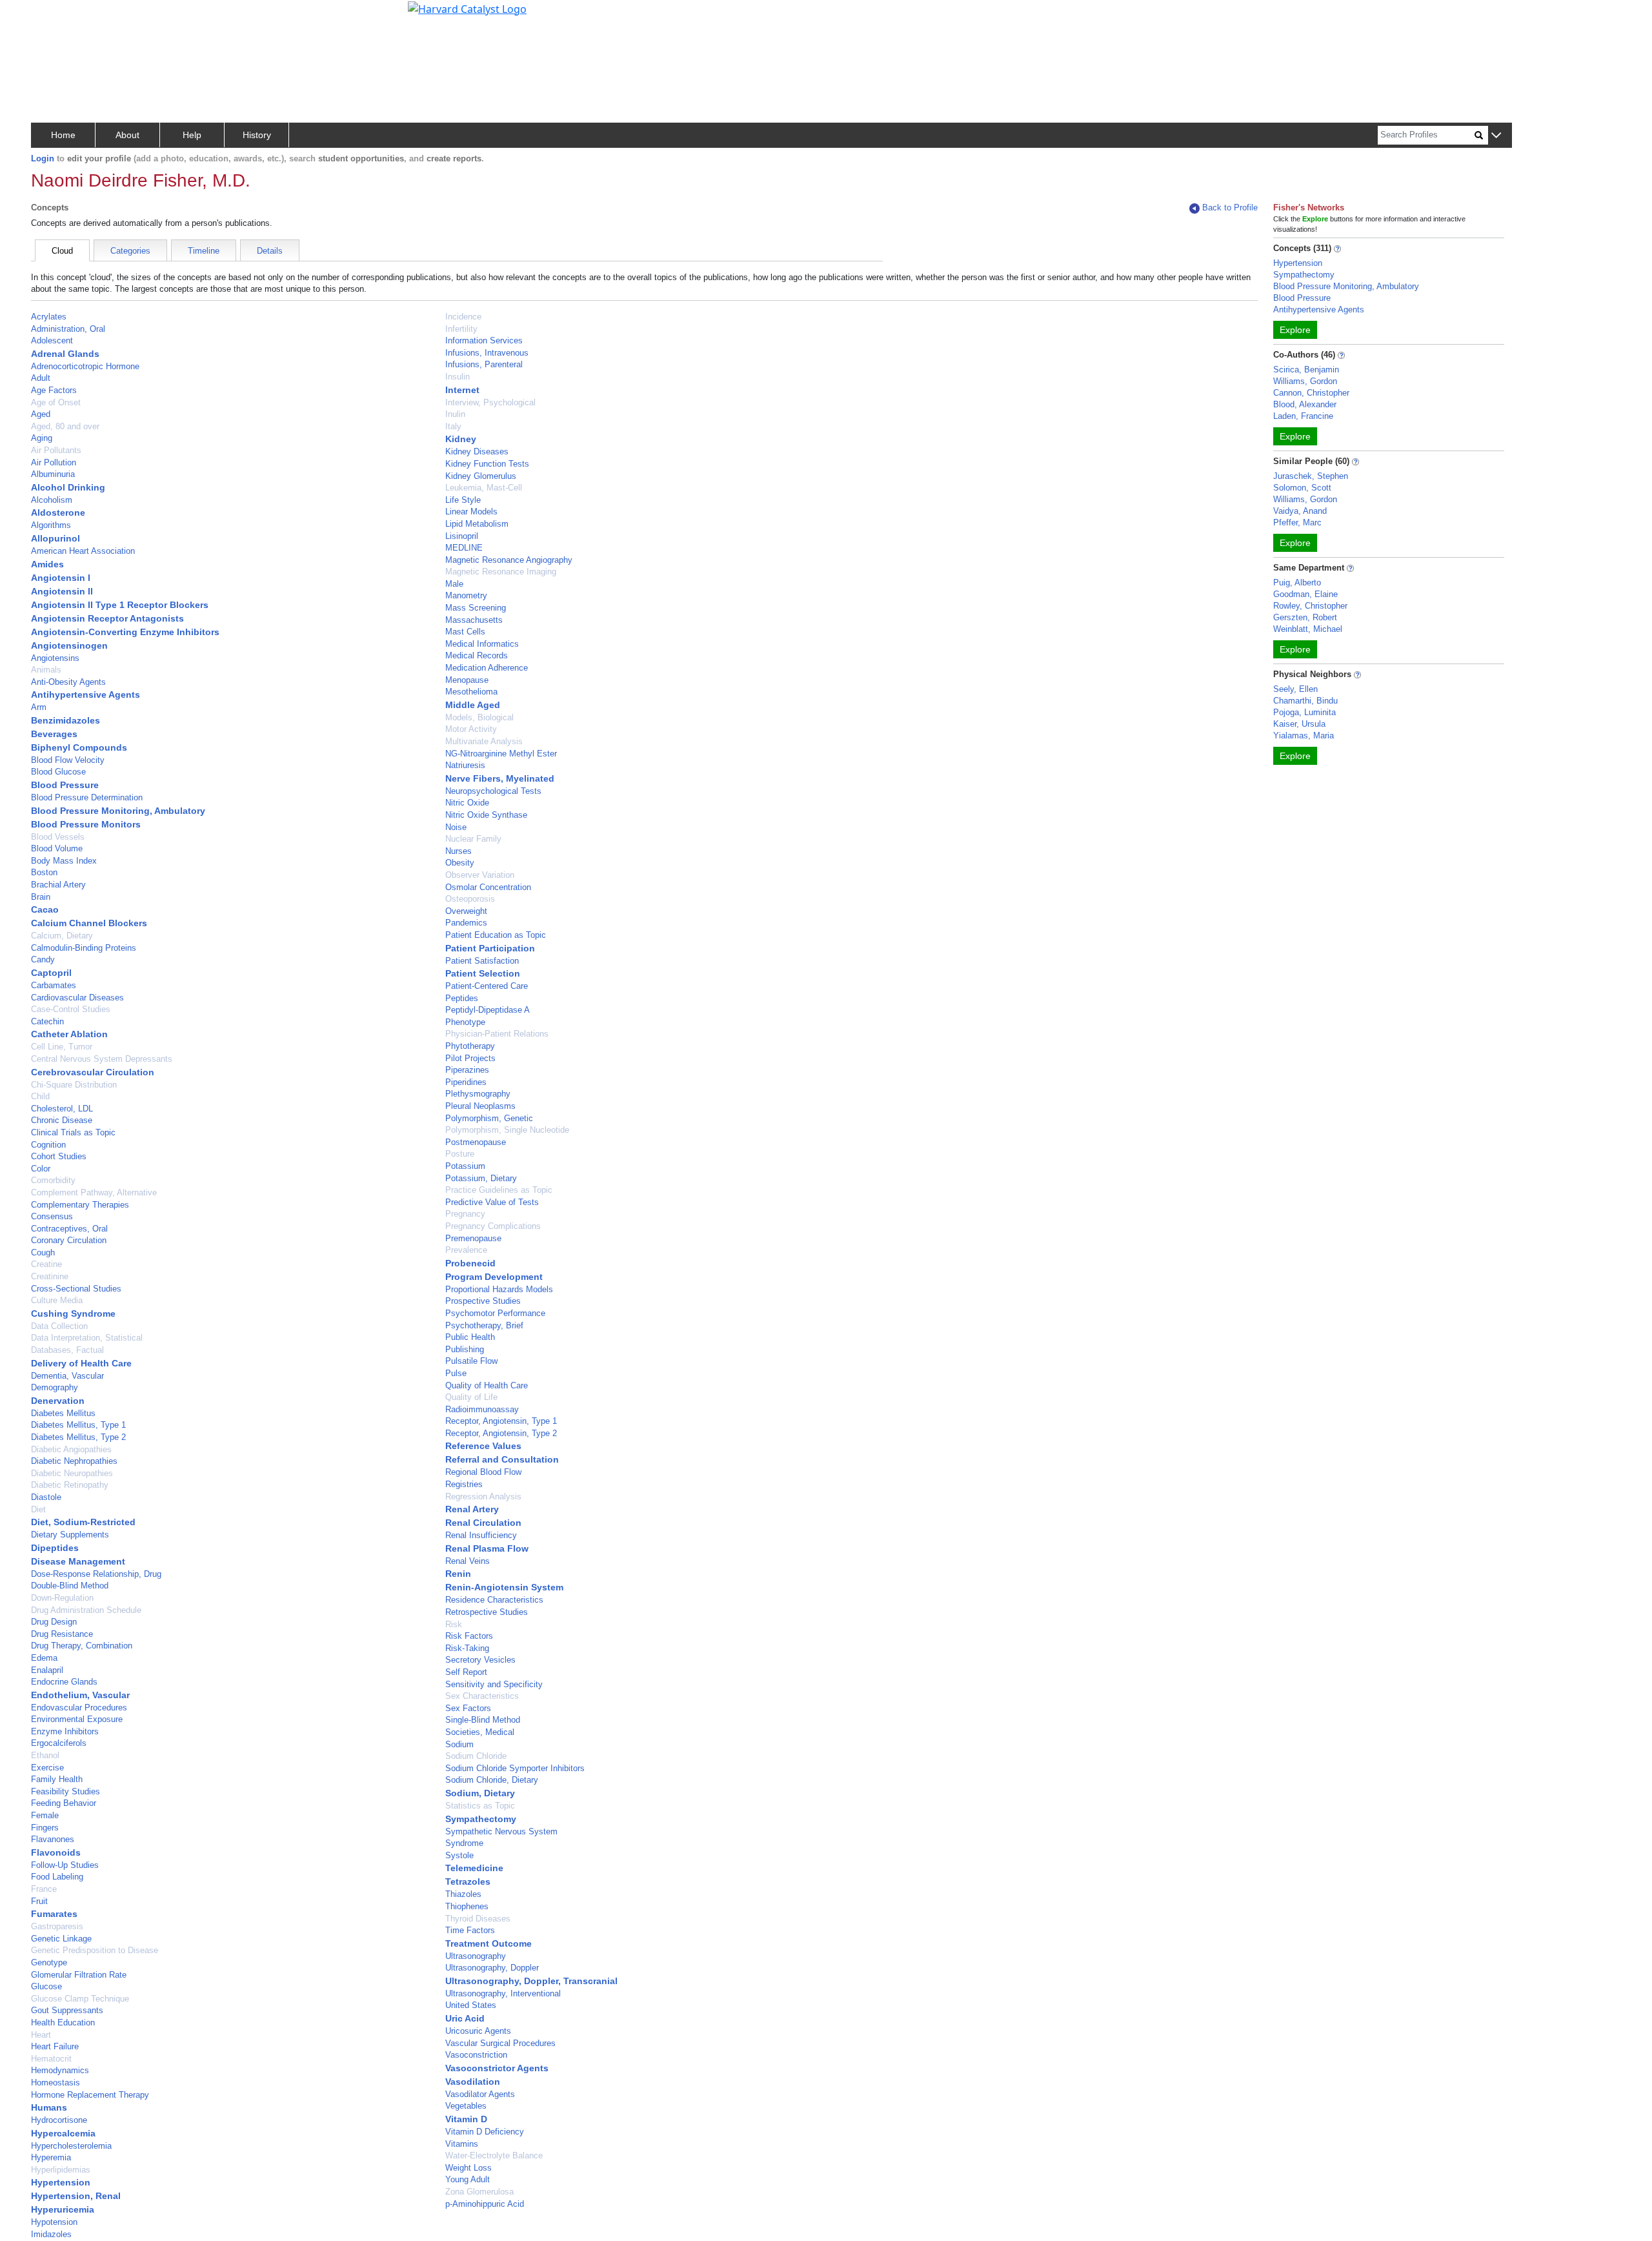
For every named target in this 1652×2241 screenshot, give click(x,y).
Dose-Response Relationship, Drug (96, 1574)
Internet (462, 390)
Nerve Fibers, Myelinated (500, 778)
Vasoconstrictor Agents (497, 2068)
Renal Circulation (483, 1523)
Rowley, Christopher (1310, 606)
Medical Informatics (482, 644)
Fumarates (54, 1914)
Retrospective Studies (487, 1612)
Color (41, 1169)
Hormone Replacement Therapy (90, 2095)
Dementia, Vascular (67, 1376)
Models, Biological (479, 717)
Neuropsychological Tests (493, 791)
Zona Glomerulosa (479, 2192)
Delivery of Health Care (81, 1363)
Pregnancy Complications (493, 1226)
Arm (39, 707)
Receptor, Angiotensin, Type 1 (501, 1421)
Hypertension (61, 2182)
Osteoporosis (470, 899)
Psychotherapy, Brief (484, 1325)
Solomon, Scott (1302, 488)
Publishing (465, 1349)
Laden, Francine (1303, 416)
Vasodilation (473, 2082)
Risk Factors (469, 1636)
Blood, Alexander (1305, 404)
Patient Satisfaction (482, 961)
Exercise (47, 1768)
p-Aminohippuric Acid (485, 2204)
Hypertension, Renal (76, 2196)
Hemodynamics (60, 2070)
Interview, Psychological (490, 402)
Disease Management (78, 1561)
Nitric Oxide (467, 803)
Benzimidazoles (65, 720)
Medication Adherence (487, 668)
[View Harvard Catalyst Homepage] (467, 8)
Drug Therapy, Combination (82, 1646)
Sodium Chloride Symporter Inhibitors (515, 1768)
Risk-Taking (467, 1648)
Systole (459, 1855)
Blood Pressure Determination (87, 797)
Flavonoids (56, 1852)
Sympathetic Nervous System (501, 1831)
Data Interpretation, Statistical (87, 1338)
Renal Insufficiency (481, 1535)
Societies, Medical (480, 1732)
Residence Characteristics (494, 1600)
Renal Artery (472, 1509)
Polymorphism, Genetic (489, 1118)
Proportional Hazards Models (499, 1289)
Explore (1295, 330)
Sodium (459, 1744)
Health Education (63, 2023)
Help (192, 135)
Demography (55, 1387)
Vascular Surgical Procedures (500, 2043)
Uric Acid (465, 2018)
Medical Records (477, 655)
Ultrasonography (476, 1956)
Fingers (45, 1828)
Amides (47, 564)
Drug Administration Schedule (86, 1610)
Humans (49, 2107)
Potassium (465, 1166)
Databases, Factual (67, 1350)
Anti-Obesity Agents (68, 682)
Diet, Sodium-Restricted (83, 1522)
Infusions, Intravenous (487, 353)
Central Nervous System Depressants (102, 1059)
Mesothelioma (471, 692)
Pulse (456, 1373)
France (44, 1889)
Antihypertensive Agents (86, 695)
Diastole (46, 1497)
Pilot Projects (470, 1058)
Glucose (46, 1986)
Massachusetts (474, 620)
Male (454, 584)
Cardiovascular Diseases (77, 998)
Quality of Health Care (487, 1385)
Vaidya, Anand (1300, 511)
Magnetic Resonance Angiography (509, 560)
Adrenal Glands (65, 354)
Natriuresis (465, 765)
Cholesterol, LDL (62, 1109)
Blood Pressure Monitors (86, 824)
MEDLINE (464, 548)
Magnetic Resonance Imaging (501, 572)
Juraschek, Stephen (1311, 476)
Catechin (47, 1021)
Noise (456, 827)
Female (45, 1815)
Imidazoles (51, 2234)
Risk (454, 1624)
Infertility (461, 329)
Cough (43, 1252)
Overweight (466, 911)
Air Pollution (54, 462)
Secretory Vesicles (480, 1660)
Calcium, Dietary (62, 936)
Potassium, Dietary (481, 1178)
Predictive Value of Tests (492, 1202)
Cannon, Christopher (1311, 393)
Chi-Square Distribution (74, 1085)
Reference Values (483, 1446)
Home (63, 135)
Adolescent (52, 340)
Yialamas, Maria (1304, 735)
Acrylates (49, 317)
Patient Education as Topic (496, 935)
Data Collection (59, 1326)
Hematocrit (51, 2059)
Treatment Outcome (489, 1943)
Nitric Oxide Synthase (486, 815)
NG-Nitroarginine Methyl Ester (501, 754)
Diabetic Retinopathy (70, 1485)
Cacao (45, 909)
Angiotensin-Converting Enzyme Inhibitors (125, 632)
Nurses (458, 851)
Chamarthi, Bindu (1305, 701)
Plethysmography (478, 1094)
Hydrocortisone (59, 2120)
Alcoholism (52, 500)
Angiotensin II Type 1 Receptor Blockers (120, 605)
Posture (460, 1154)
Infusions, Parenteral (484, 364)
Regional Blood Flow (483, 1472)
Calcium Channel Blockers (89, 923)
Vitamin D (466, 2119)
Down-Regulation (62, 1598)
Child (40, 1096)
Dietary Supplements (70, 1535)
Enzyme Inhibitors (65, 1731)
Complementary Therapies (80, 1205)
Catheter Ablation (69, 1034)
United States (471, 2005)
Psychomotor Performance (495, 1313)
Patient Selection (483, 973)
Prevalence (466, 1250)
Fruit (39, 1901)
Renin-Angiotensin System (504, 1587)
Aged (41, 414)
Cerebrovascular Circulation (93, 1072)
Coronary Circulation (69, 1240)
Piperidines (466, 1082)
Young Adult (468, 2179)
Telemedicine (474, 1868)
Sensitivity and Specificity (494, 1684)
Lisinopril (462, 536)
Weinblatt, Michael (1308, 629)
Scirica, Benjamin (1306, 370)
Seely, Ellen (1295, 689)
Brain (41, 897)
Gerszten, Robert (1305, 617)
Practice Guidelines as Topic (499, 1190)
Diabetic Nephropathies (74, 1461)
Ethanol (45, 1755)
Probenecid (470, 1263)
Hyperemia (51, 2157)
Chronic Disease (62, 1120)
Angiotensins (55, 658)
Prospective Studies (483, 1301)
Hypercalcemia (63, 2133)
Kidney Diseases (477, 451)
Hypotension (54, 2222)
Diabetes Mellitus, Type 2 (78, 1437)
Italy (453, 426)
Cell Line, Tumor (62, 1047)
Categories (130, 251)
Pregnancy (465, 1214)
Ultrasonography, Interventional (503, 1993)
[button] (1496, 136)
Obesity (460, 863)
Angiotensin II (62, 591)
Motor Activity (471, 729)
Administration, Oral (68, 329)
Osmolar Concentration (488, 887)
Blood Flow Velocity (68, 760)
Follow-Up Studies (65, 1865)
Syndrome (464, 1843)
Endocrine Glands (64, 1682)
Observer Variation (480, 875)
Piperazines (467, 1070)
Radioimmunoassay (482, 1409)
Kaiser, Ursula (1299, 724)
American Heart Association (83, 551)
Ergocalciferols (59, 1743)
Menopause (467, 680)
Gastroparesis (57, 1926)
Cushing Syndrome (73, 1313)
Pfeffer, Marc (1297, 522)
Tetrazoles (468, 1881)
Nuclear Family (473, 839)
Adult (41, 378)
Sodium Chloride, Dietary (492, 1780)
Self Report (466, 1672)
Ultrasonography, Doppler (492, 1968)
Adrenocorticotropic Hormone (85, 366)
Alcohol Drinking (68, 487)
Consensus (52, 1216)
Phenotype (465, 1022)
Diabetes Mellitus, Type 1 (78, 1425)
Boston (44, 872)
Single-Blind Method (483, 1720)
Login (43, 158)
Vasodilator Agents (480, 2094)
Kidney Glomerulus (481, 476)
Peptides (462, 998)
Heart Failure (55, 2046)
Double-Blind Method (70, 1586)
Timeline (204, 251)
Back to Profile (1230, 208)
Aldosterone (58, 512)
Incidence (463, 317)
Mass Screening (476, 608)
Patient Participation (490, 948)
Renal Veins (468, 1561)
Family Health (57, 1779)
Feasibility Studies (65, 1791)
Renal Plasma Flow (487, 1548)
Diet (38, 1509)
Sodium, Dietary (480, 1793)
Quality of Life (471, 1397)
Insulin (458, 377)
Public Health (470, 1337)
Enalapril (47, 1670)
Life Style (463, 500)
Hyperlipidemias (61, 2170)
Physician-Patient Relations (497, 1034)
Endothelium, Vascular (80, 1695)
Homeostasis (55, 2083)
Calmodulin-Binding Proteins (84, 948)
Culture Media (57, 1300)
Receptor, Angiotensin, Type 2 (501, 1433)
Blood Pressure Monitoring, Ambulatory (118, 811)
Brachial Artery (58, 885)
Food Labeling (57, 1877)
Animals (46, 670)
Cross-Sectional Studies (76, 1289)
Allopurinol (55, 538)
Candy (43, 959)
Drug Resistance (62, 1634)
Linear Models (471, 512)
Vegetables (466, 2106)
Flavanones (53, 1839)
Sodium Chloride (476, 1756)
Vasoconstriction (476, 2055)
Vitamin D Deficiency (485, 2132)
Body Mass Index (64, 861)
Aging (42, 438)
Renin (458, 1574)
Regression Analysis (483, 1496)
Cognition (48, 1145)
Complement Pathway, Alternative (94, 1192)
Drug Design (54, 1622)
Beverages (54, 734)
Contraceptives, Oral (69, 1229)
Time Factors (470, 1930)
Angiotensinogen (69, 645)
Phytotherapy (470, 1046)
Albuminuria (53, 474)
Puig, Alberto (1297, 583)
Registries (464, 1484)
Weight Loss (468, 2168)
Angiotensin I (61, 578)
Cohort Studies (59, 1156)
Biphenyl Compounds (79, 747)
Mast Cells (465, 632)
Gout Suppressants (67, 2010)
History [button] (257, 135)
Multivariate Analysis (484, 741)
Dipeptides (55, 1548)
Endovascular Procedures (79, 1708)
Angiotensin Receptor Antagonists (107, 618)
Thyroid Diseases (478, 1919)
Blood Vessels (58, 837)
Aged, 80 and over (65, 426)
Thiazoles (463, 1894)
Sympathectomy (481, 1819)
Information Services (484, 340)
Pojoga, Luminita (1304, 712)
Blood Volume (57, 848)
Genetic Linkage (61, 1939)
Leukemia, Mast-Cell (484, 488)
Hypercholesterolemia (71, 2146)
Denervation (58, 1401)
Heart (41, 2035)
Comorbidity (53, 1180)
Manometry (466, 595)
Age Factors (54, 390)
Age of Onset (56, 402)
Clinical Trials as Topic (73, 1132)
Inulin (455, 414)
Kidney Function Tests (487, 464)
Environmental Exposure (77, 1719)
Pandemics (466, 923)
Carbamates (54, 985)
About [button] (127, 135)
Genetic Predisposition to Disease (95, 1950)
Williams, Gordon (1305, 381)
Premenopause (473, 1238)
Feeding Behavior (64, 1803)
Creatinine (50, 1276)
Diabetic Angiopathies (71, 1449)
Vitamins (462, 2144)
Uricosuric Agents (478, 2031)
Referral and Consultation (502, 1459)
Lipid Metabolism (477, 524)
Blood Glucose (58, 772)
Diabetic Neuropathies (72, 1473)
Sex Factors (468, 1708)
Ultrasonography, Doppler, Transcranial (531, 1981)
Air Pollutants (56, 450)
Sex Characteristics (482, 1696)
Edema (44, 1658)
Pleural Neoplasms (480, 1106)
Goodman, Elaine (1305, 594)
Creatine (46, 1264)
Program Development (494, 1277)
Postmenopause (476, 1142)
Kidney (461, 439)
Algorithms (51, 525)
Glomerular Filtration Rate (79, 1975)
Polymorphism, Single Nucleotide (507, 1130)
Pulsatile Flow (471, 1361)
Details (270, 251)
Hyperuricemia (63, 2209)
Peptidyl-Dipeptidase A (488, 1010)
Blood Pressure (65, 785)
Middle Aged (473, 705)
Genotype (49, 1962)
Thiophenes (467, 1906)
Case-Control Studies (71, 1009)
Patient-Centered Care (487, 986)
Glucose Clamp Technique (80, 1999)
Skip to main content (54, 15)
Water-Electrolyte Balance (494, 2155)
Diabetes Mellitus (63, 1413)
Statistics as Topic (480, 1806)
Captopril (51, 973)
